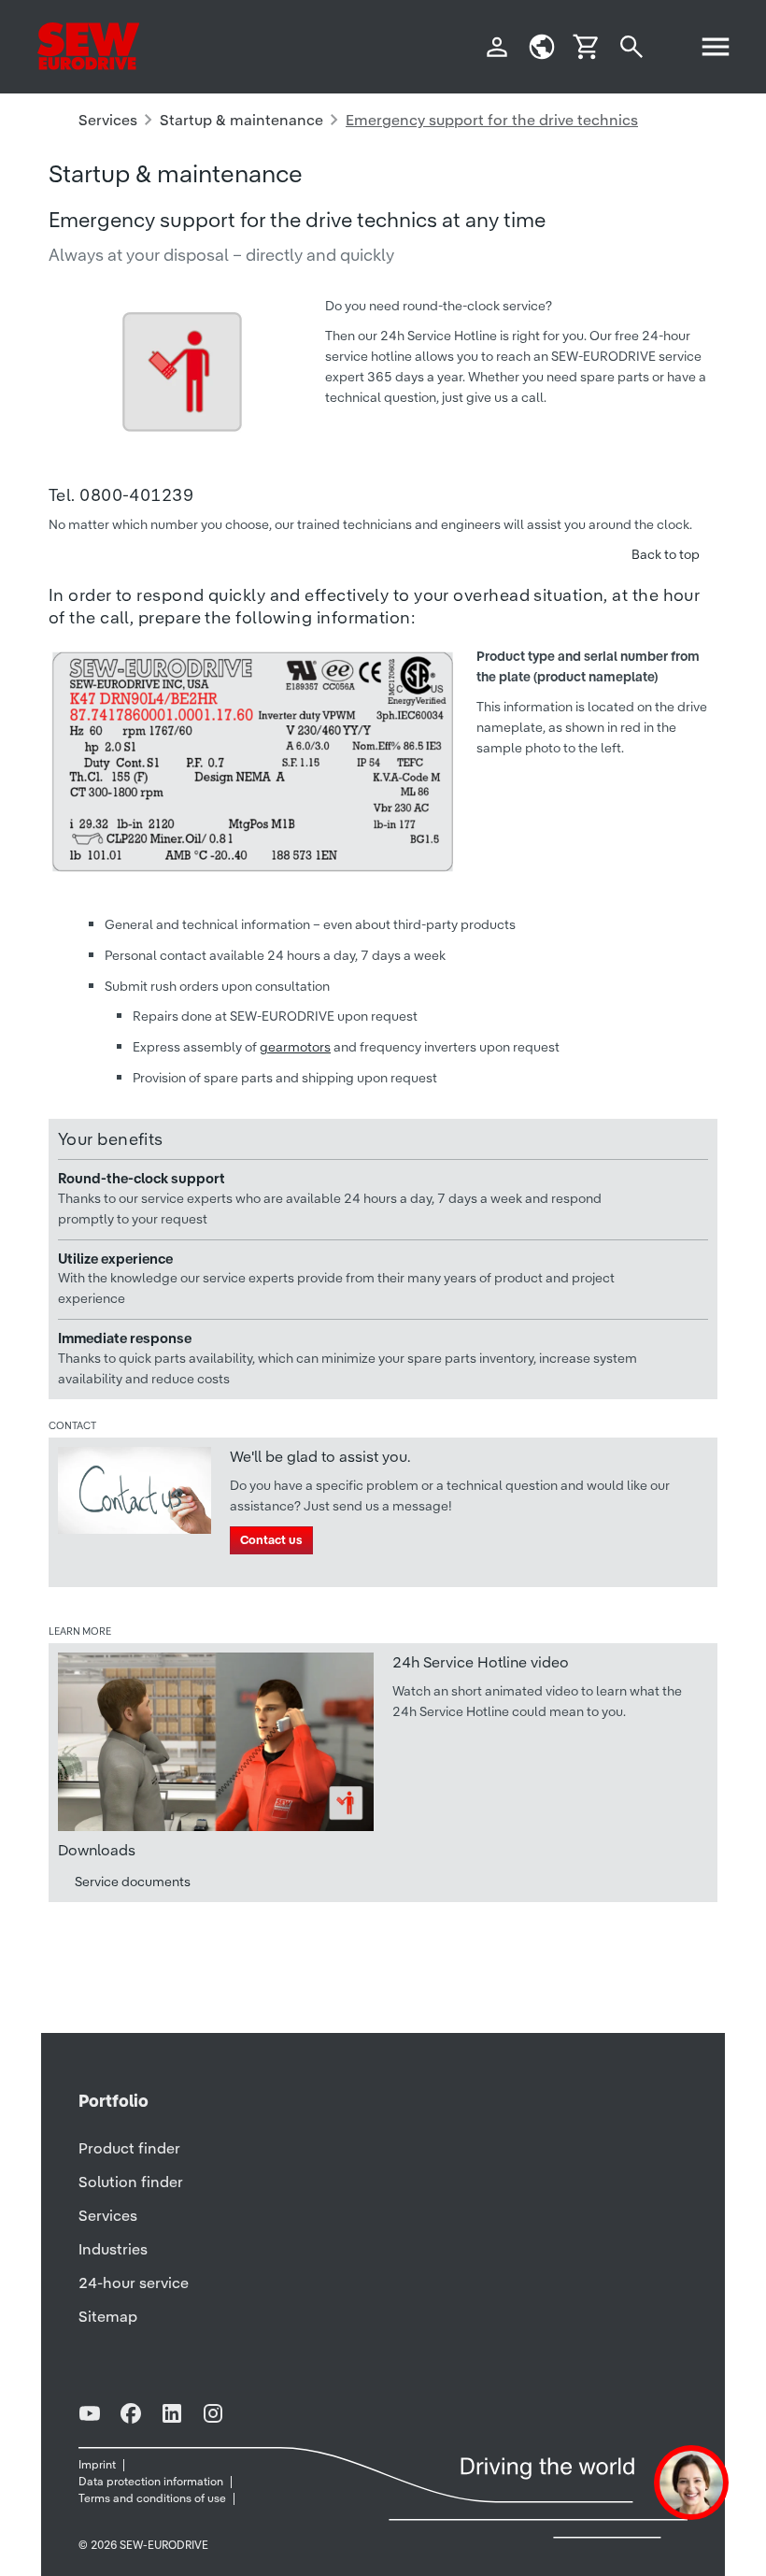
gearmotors (295, 1047)
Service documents (133, 1882)
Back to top (666, 554)
